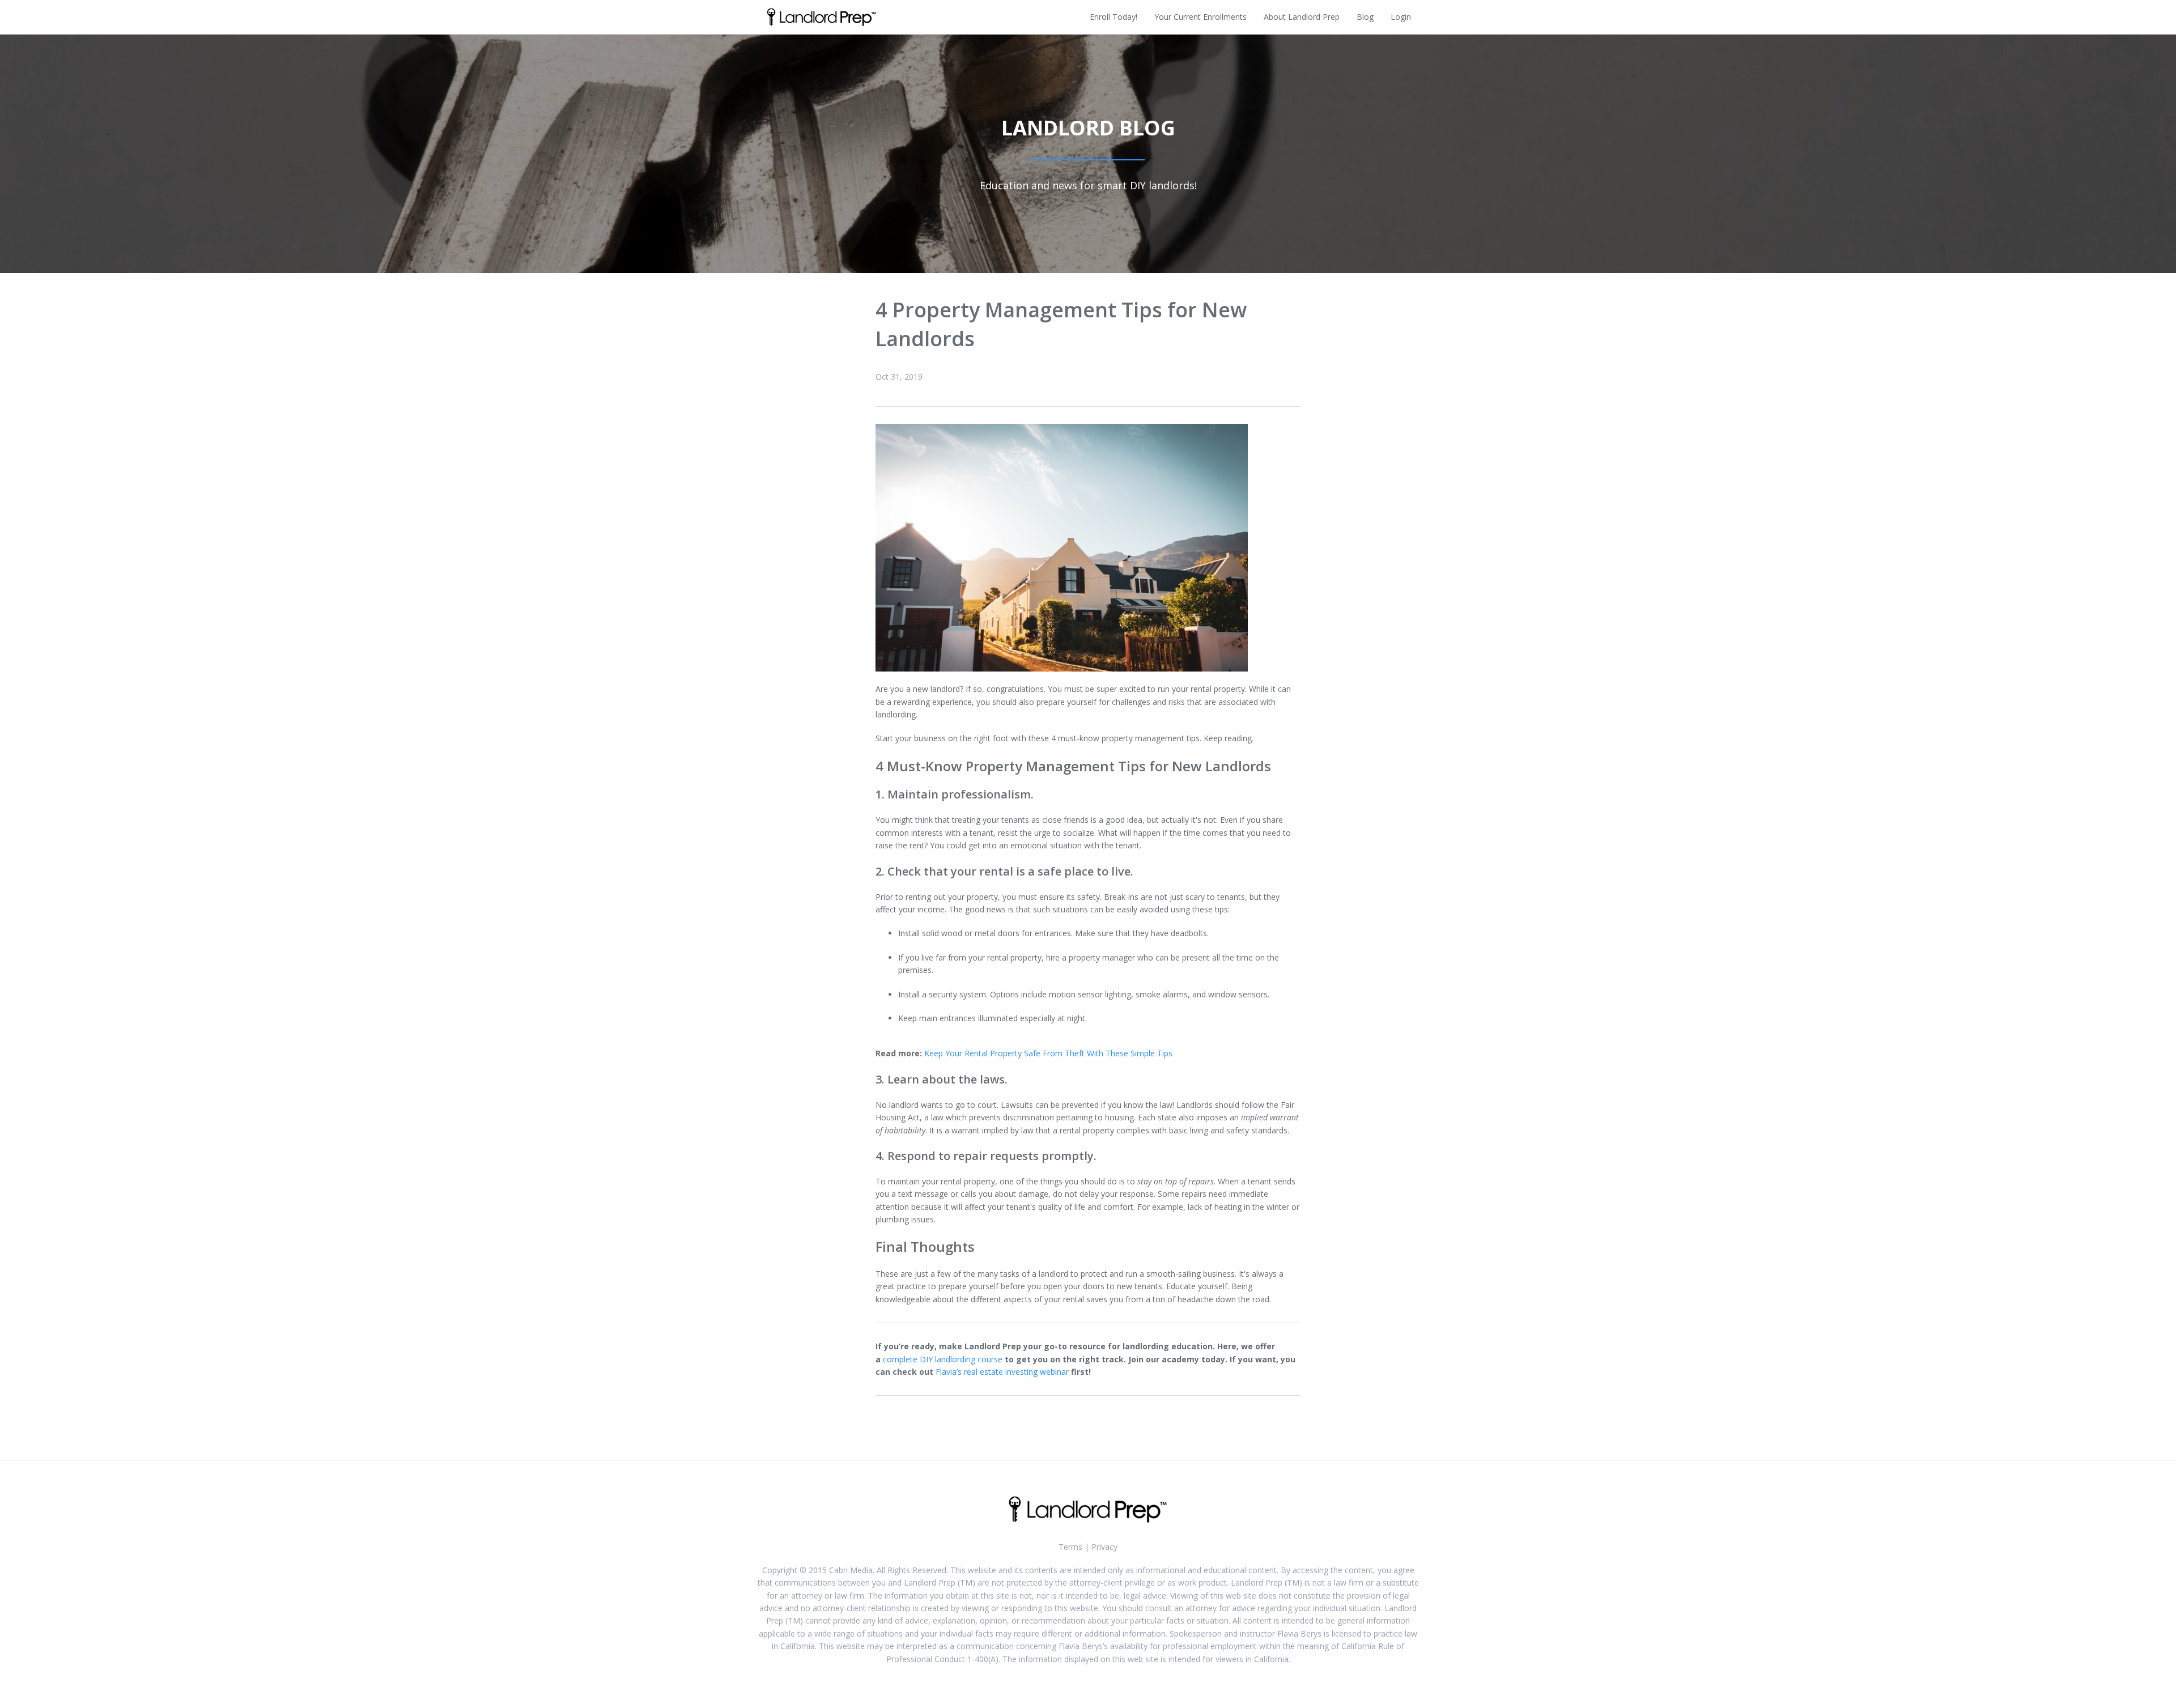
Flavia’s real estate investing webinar (1002, 1372)
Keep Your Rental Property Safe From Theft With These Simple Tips (1048, 1053)
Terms (1070, 1547)
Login (1401, 17)
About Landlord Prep (1302, 17)
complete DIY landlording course (943, 1359)
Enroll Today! (1113, 17)
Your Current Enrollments (1200, 17)
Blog (1365, 17)
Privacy (1104, 1547)
